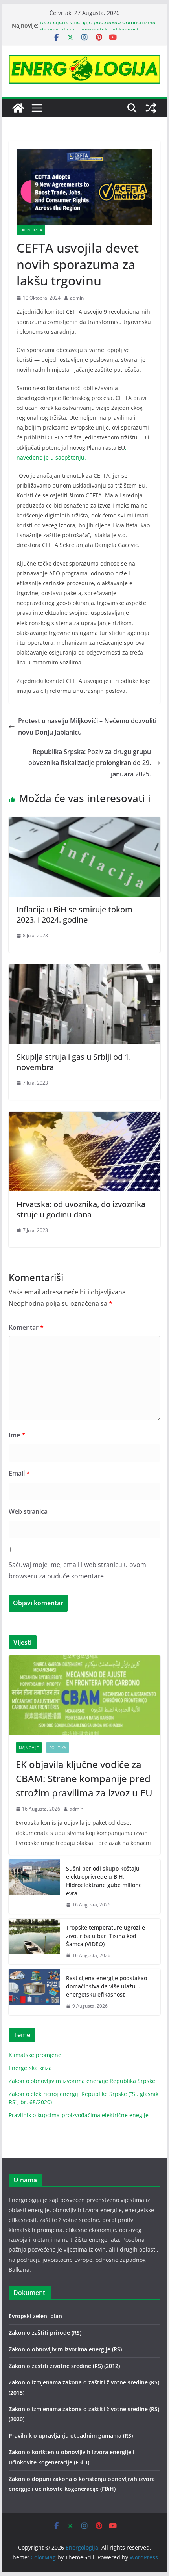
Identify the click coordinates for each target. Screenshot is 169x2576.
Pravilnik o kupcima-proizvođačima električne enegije (79, 2115)
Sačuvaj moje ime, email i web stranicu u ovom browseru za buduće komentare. (77, 1570)
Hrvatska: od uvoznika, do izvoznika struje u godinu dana (81, 1209)
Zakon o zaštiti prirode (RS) (45, 2333)
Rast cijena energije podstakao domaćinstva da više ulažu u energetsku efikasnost (98, 29)
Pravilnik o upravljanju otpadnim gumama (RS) (71, 2435)
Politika (58, 1748)
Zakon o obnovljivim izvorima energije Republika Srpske (82, 2081)
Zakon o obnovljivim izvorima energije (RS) (65, 2349)
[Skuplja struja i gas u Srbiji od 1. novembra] (84, 970)
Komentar (26, 1327)
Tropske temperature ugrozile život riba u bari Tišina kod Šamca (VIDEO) (106, 1936)
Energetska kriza (30, 2068)
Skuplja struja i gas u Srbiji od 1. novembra (74, 1062)
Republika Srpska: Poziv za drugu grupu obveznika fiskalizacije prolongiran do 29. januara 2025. (90, 763)
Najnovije (29, 1748)
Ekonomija (31, 230)
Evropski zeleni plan (35, 2316)
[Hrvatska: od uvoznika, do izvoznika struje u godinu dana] (84, 1117)
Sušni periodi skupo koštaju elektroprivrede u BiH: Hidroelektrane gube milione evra (104, 1881)
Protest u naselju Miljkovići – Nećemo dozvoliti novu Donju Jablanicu (87, 727)
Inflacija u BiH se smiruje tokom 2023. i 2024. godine (74, 915)
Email (19, 1473)
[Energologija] (18, 108)
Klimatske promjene (35, 2055)
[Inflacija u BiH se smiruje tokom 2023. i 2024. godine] (84, 823)
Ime (17, 1435)
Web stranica (28, 1511)
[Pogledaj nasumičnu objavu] (151, 108)
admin (77, 298)
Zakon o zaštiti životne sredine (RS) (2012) (64, 2366)
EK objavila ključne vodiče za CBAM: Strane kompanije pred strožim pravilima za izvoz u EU (84, 1778)
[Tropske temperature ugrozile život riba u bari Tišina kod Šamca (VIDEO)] (34, 1942)
